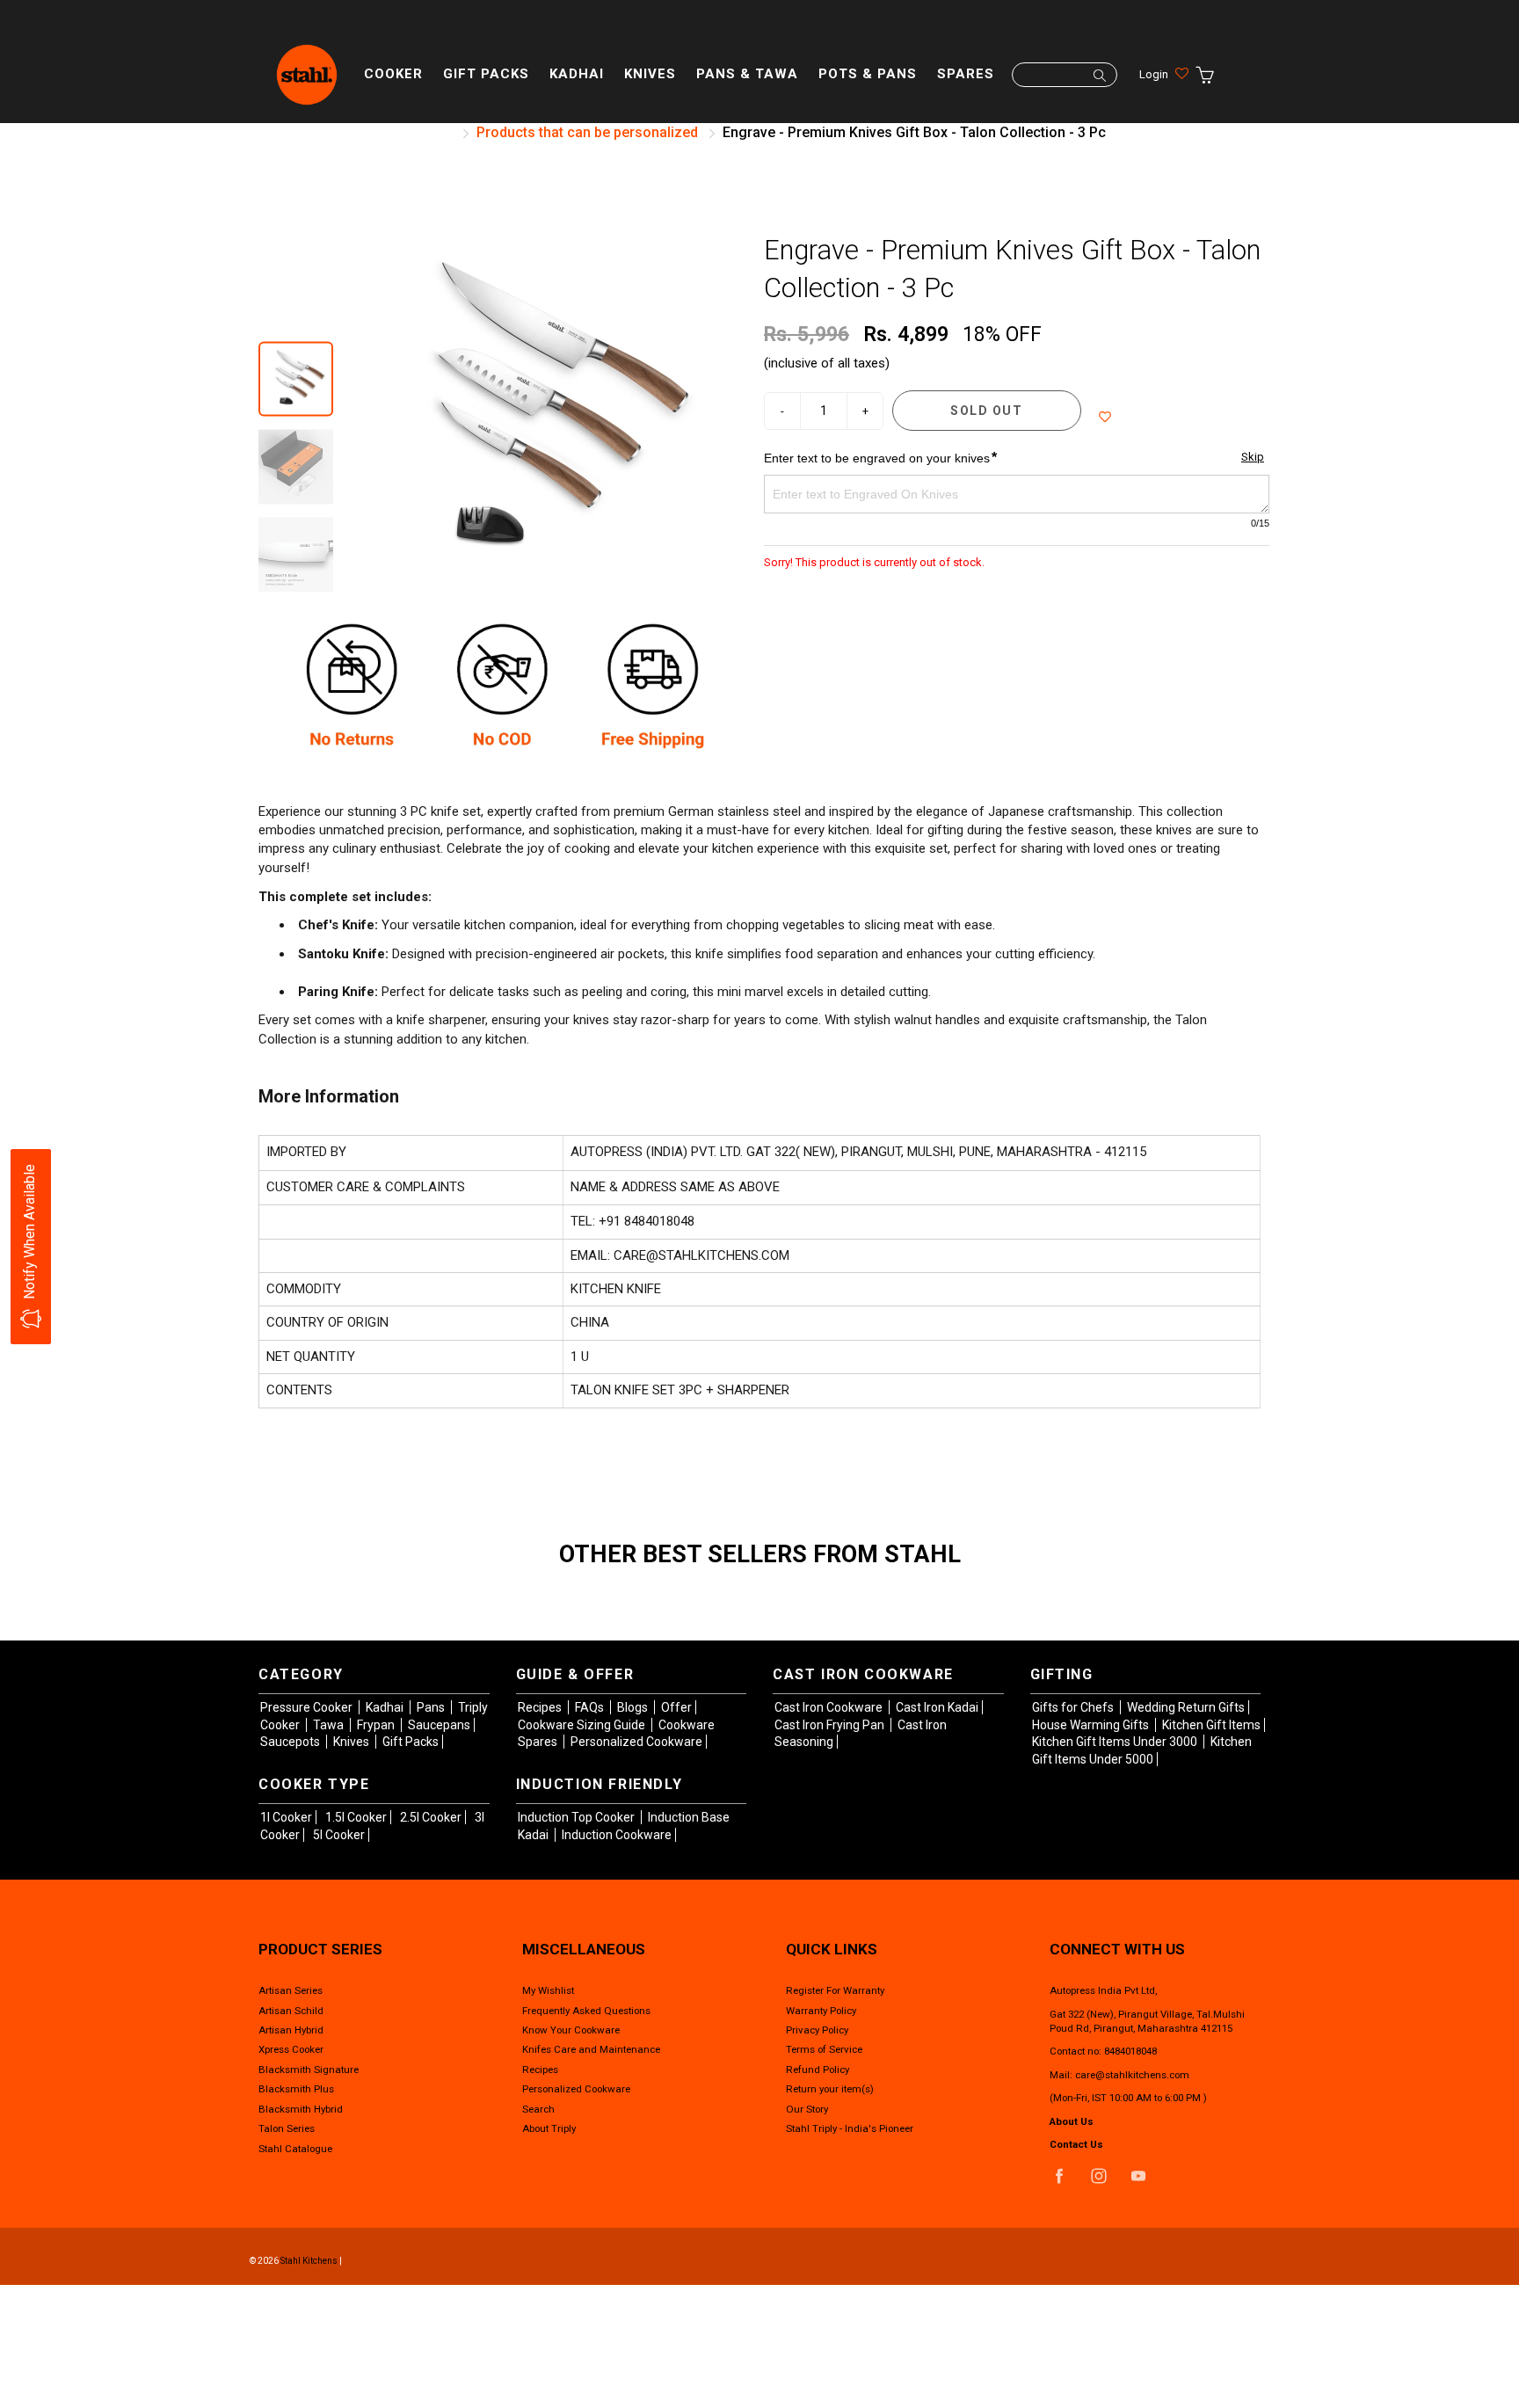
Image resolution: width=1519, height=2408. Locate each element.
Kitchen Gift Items (1211, 1725)
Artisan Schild (291, 2011)
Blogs (634, 1707)
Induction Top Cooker (578, 1817)
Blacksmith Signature (309, 2070)
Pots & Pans (868, 74)
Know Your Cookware (571, 2030)
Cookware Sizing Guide (583, 1725)
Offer (676, 1707)
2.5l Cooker (431, 1817)
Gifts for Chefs (1074, 1707)
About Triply (549, 2128)
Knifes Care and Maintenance (591, 2049)
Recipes (541, 1707)
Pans (432, 1707)
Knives (650, 74)
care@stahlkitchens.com (1132, 2075)
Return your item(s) (830, 2089)
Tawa (330, 1725)
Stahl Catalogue (295, 2149)
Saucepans (439, 1725)
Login (1154, 74)
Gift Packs (486, 74)
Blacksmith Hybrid (301, 2109)
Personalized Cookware (636, 1742)
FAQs (591, 1707)
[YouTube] (1138, 2176)
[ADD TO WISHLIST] (1105, 417)
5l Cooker (339, 1835)
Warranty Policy (821, 2011)
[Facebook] (1059, 2176)
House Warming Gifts (1092, 1725)
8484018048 (1130, 2051)
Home (432, 132)
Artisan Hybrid (291, 2030)
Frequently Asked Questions (586, 2011)
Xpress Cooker (291, 2049)
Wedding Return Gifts (1186, 1707)
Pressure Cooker (308, 1707)
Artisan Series (291, 1990)
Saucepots (291, 1742)
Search (538, 2109)
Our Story (807, 2109)
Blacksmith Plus (296, 2089)
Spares (966, 74)
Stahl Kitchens (309, 2261)
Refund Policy (818, 2070)
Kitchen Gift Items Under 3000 (1116, 1742)
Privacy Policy (817, 2030)
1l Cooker (286, 1817)
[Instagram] (1098, 2176)
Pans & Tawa (747, 74)
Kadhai (577, 74)
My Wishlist (548, 1990)
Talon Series (287, 2128)
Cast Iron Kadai (937, 1707)
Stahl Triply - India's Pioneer (850, 2128)
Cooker (393, 74)
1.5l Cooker (356, 1817)
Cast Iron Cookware (830, 1707)
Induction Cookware (617, 1835)
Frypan (377, 1725)
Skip (1253, 457)
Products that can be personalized (587, 132)
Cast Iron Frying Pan (831, 1725)
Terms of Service (824, 2049)
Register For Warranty (835, 1990)
